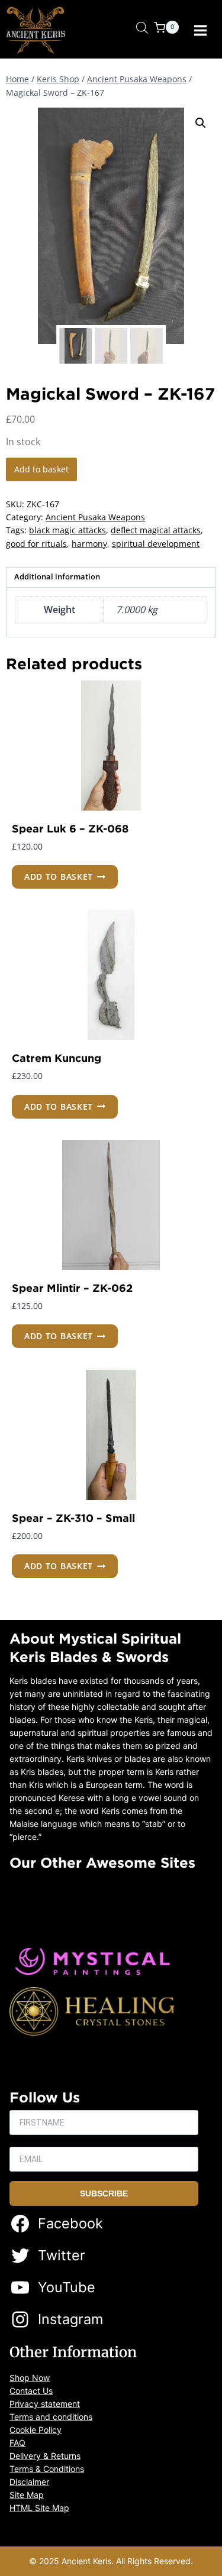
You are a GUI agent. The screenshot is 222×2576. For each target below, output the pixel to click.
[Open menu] (200, 30)
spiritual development (156, 544)
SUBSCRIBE (104, 2193)
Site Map (27, 2495)
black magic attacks (67, 530)
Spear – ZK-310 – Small (73, 1518)
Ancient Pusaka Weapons (95, 517)
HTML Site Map (39, 2508)
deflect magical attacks (156, 530)
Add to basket (41, 469)
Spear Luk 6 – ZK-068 (70, 828)
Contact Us (31, 2391)
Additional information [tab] (57, 577)
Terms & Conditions (47, 2469)
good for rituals (36, 544)
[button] (201, 123)
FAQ (17, 2443)
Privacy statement (45, 2404)
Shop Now (30, 2378)
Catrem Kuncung (57, 1058)
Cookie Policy (36, 2430)
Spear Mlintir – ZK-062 (72, 1288)
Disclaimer (29, 2482)
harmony (89, 544)
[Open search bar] (142, 27)
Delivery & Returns (45, 2456)
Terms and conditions (51, 2417)
